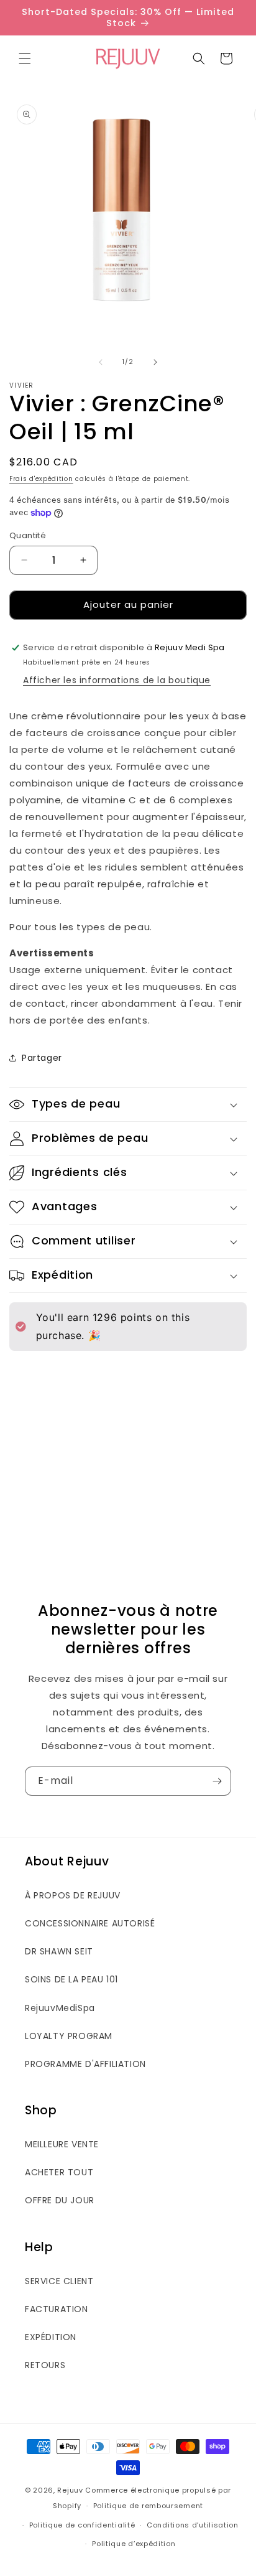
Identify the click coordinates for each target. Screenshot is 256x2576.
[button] (25, 58)
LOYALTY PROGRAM (69, 2036)
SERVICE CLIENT (59, 2281)
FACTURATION (57, 2309)
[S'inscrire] (217, 1781)
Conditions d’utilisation (193, 2525)
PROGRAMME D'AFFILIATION (85, 2064)
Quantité (28, 535)
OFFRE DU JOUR (60, 2200)
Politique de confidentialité (82, 2525)
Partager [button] (42, 1058)
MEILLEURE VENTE (62, 2144)
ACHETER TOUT (59, 2172)
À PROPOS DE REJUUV (73, 1895)
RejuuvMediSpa (60, 2008)
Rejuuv (70, 2490)
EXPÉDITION (51, 2337)
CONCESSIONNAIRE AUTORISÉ (90, 1923)
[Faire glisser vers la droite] (155, 362)
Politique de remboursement (148, 2506)
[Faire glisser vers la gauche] (101, 362)
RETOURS (45, 2365)
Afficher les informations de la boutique (117, 680)
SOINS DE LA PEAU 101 (71, 1979)
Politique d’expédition (134, 2544)
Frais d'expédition (41, 479)
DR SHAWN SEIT (59, 1951)
